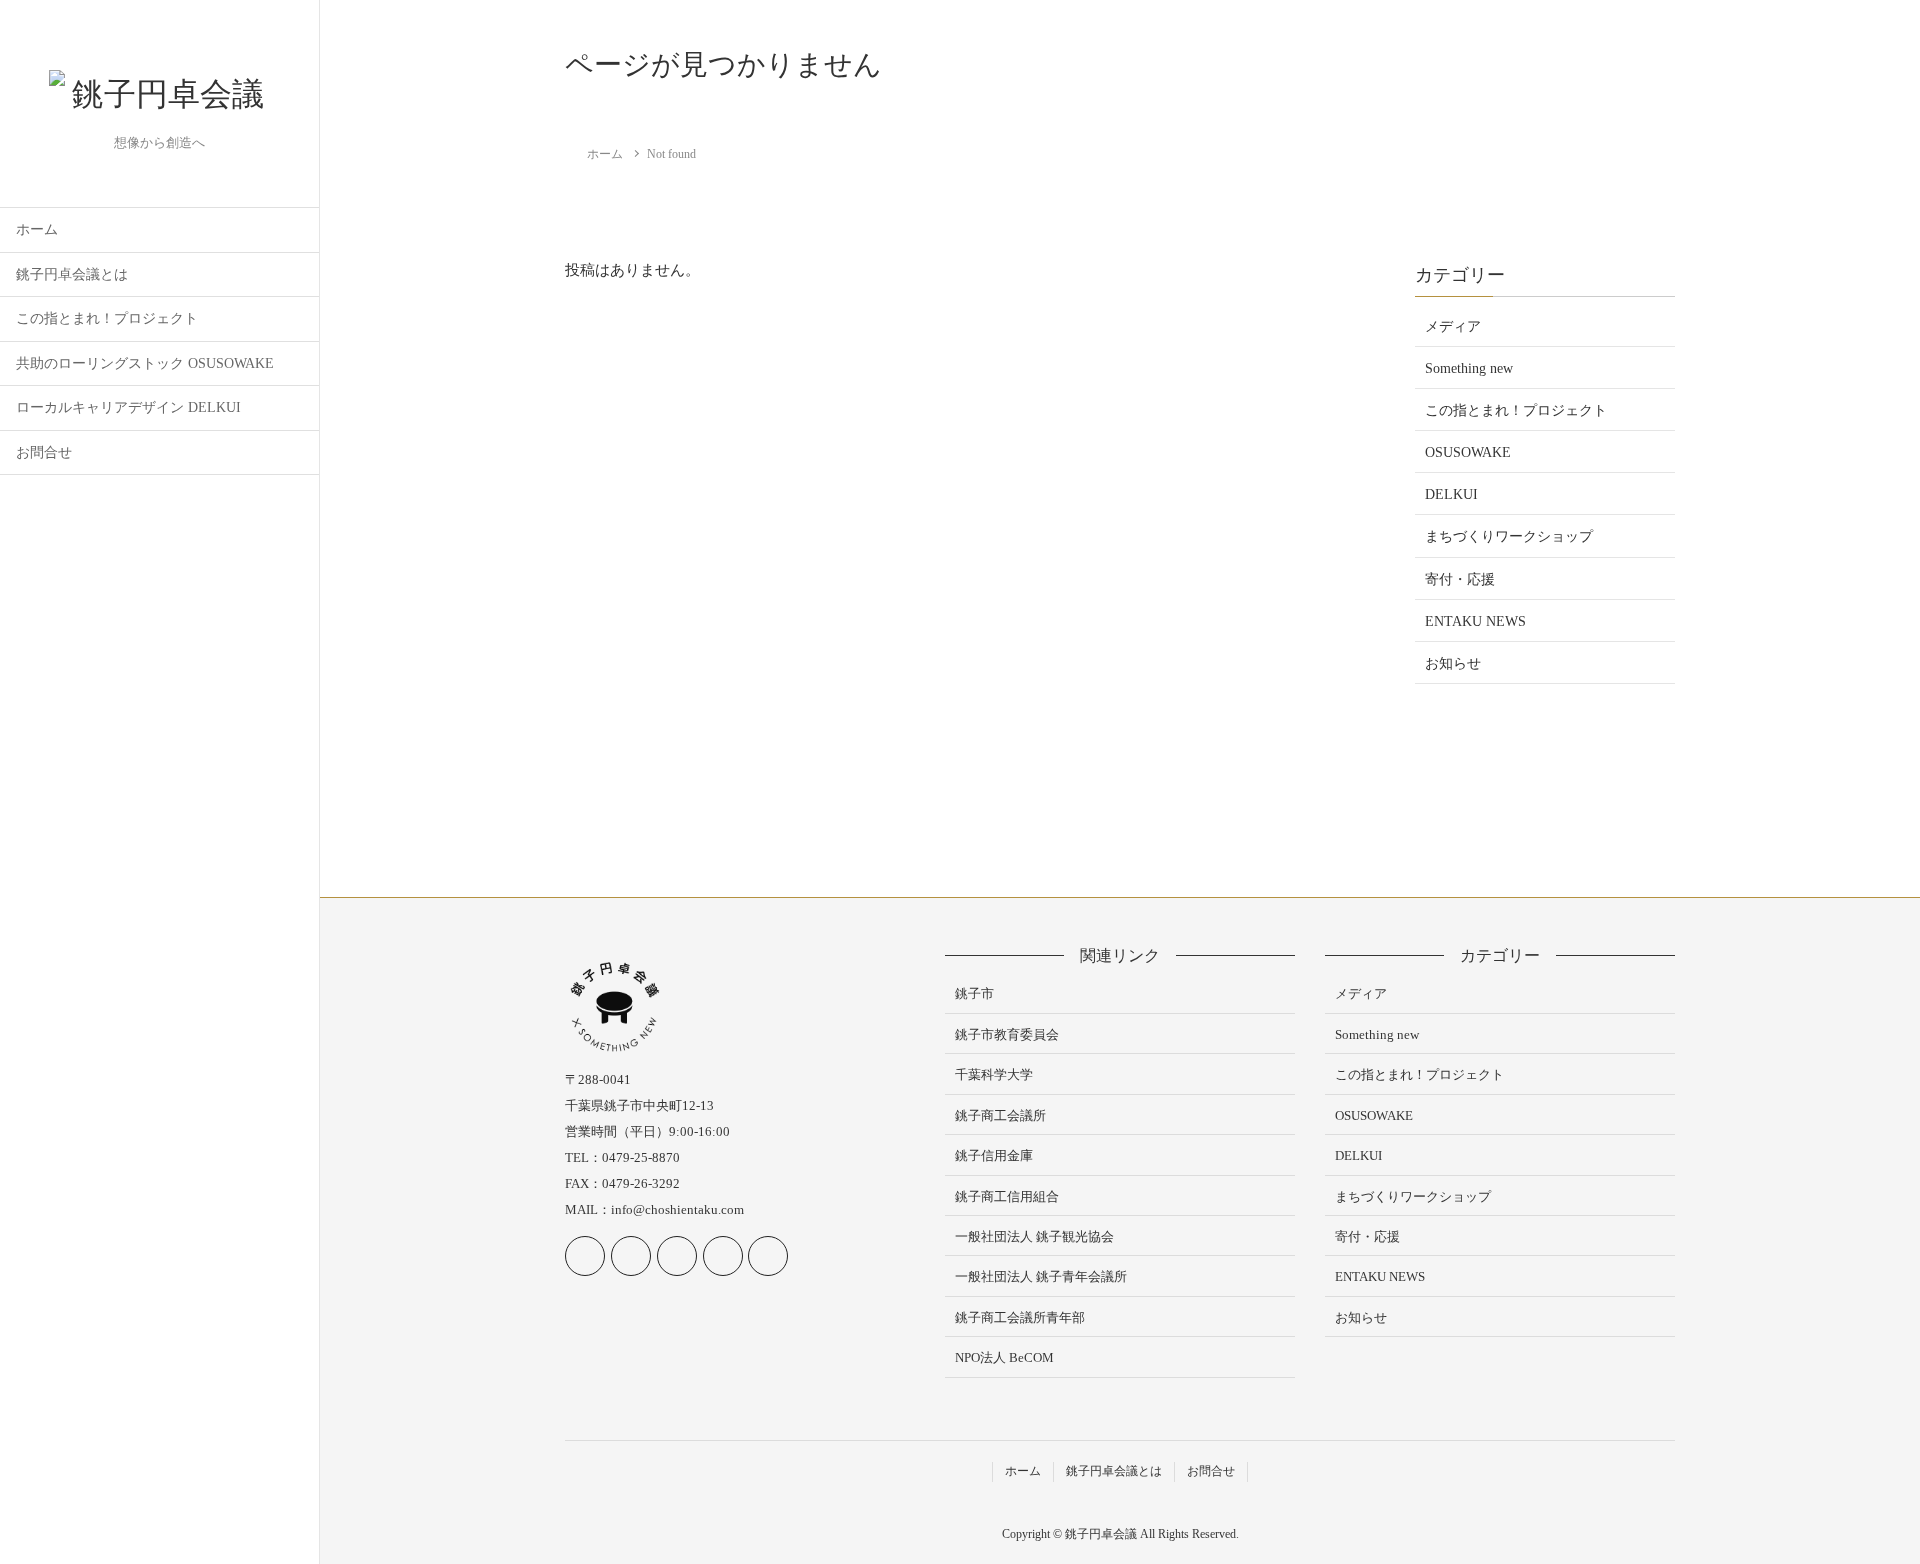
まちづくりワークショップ (1509, 536)
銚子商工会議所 (1000, 1115)
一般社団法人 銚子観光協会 (1034, 1236)
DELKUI (1451, 494)
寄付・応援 (1460, 579)
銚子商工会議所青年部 (1020, 1317)
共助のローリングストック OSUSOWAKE (145, 363)
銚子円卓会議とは (72, 274)
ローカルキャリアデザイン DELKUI (128, 407)
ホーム (37, 229)
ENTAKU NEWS (1475, 621)
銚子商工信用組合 (1007, 1196)
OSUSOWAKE (1468, 452)
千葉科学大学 (994, 1074)
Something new (1469, 368)
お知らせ (1453, 663)
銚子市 (974, 993)
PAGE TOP (1861, 1499)
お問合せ (44, 452)
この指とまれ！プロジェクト (107, 318)
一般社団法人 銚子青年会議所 (1041, 1276)
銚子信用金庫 (994, 1155)
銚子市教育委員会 (1007, 1034)
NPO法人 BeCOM (1004, 1357)
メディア (1453, 326)
